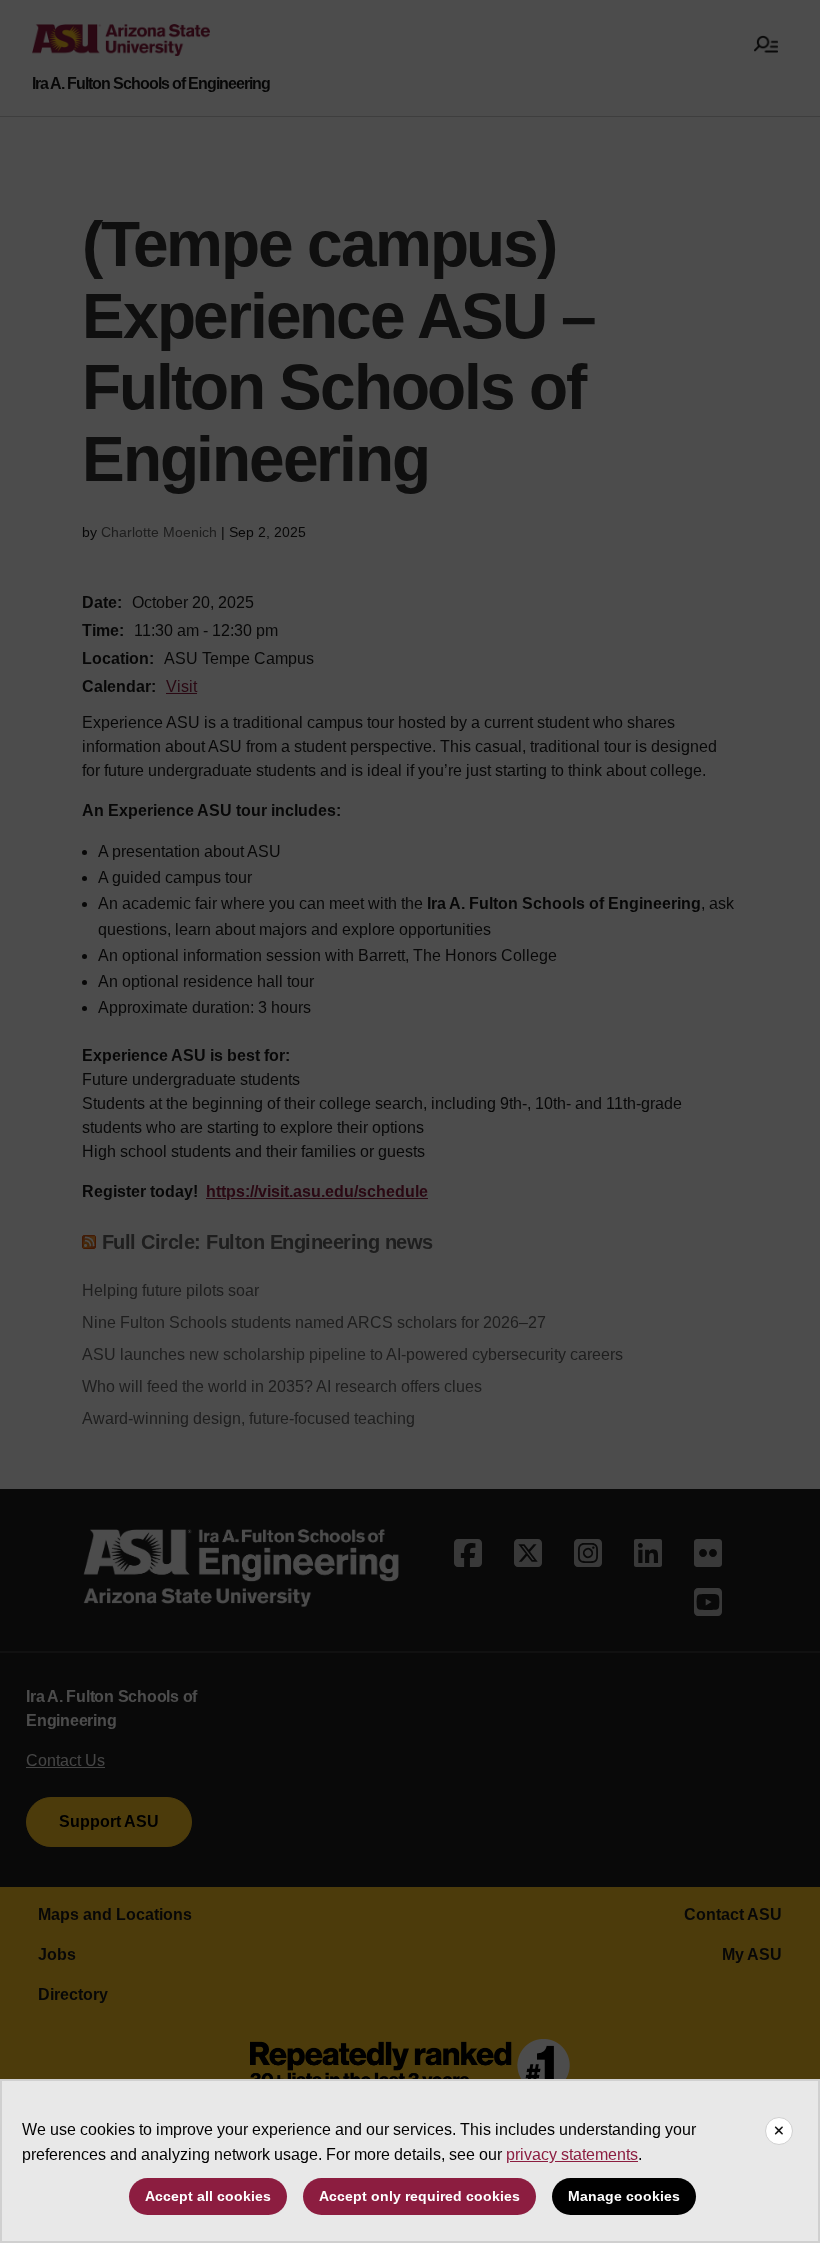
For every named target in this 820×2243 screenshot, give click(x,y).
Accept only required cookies (419, 2196)
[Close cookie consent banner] (779, 2131)
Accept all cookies (208, 2196)
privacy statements (572, 2154)
